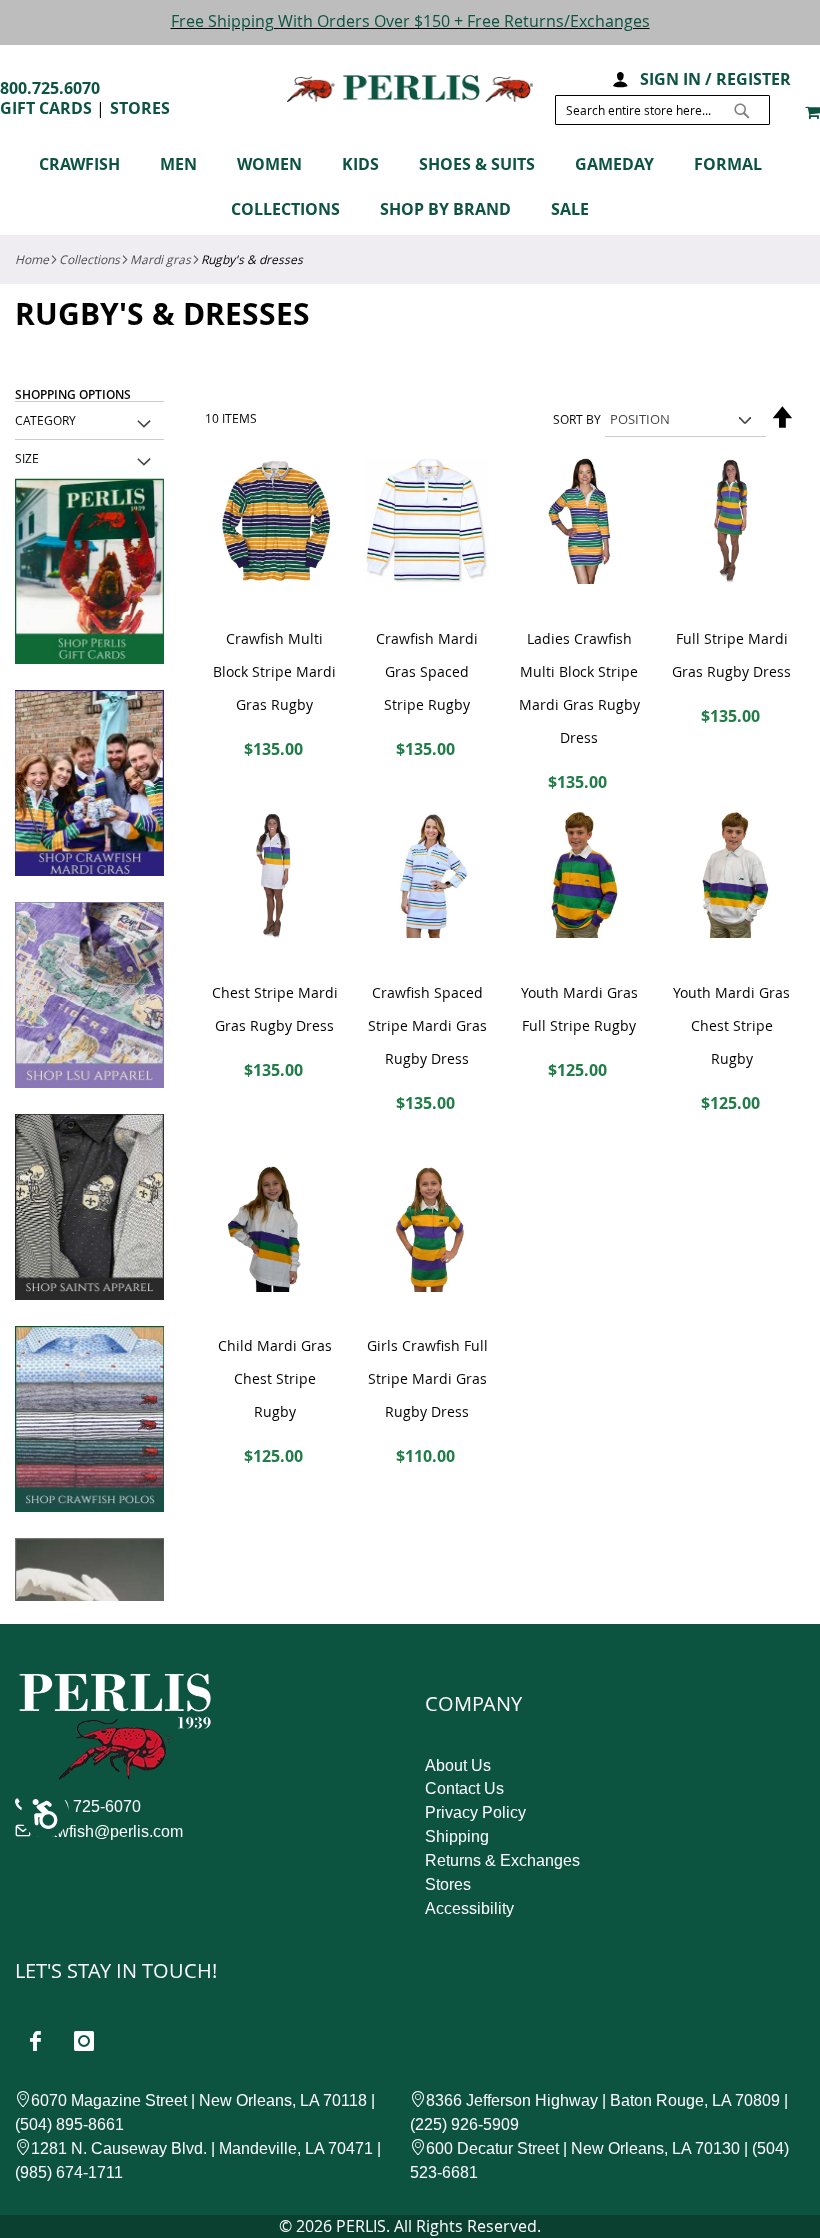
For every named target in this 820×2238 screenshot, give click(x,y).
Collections (89, 259)
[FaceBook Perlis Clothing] (35, 2041)
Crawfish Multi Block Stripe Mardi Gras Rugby (274, 671)
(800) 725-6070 (86, 1806)
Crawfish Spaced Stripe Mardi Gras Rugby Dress (427, 1025)
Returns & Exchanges (502, 1860)
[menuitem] (89, 164)
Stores (140, 108)
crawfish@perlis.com (109, 1831)
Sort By (577, 419)
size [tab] (27, 458)
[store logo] (410, 88)
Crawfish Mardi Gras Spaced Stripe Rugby (427, 671)
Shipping (457, 1836)
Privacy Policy (475, 1812)
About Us (458, 1765)
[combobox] (662, 110)
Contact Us (464, 1788)
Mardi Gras (160, 259)
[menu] (410, 190)
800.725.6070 (50, 88)
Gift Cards (46, 108)
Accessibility (469, 1908)
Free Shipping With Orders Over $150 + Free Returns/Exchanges (410, 21)
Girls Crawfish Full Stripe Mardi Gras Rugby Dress (427, 1378)
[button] (619, 77)
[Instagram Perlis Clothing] (84, 2041)
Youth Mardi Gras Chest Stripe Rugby (731, 1025)
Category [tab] (45, 420)
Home (32, 259)
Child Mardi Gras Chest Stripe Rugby (275, 1378)
